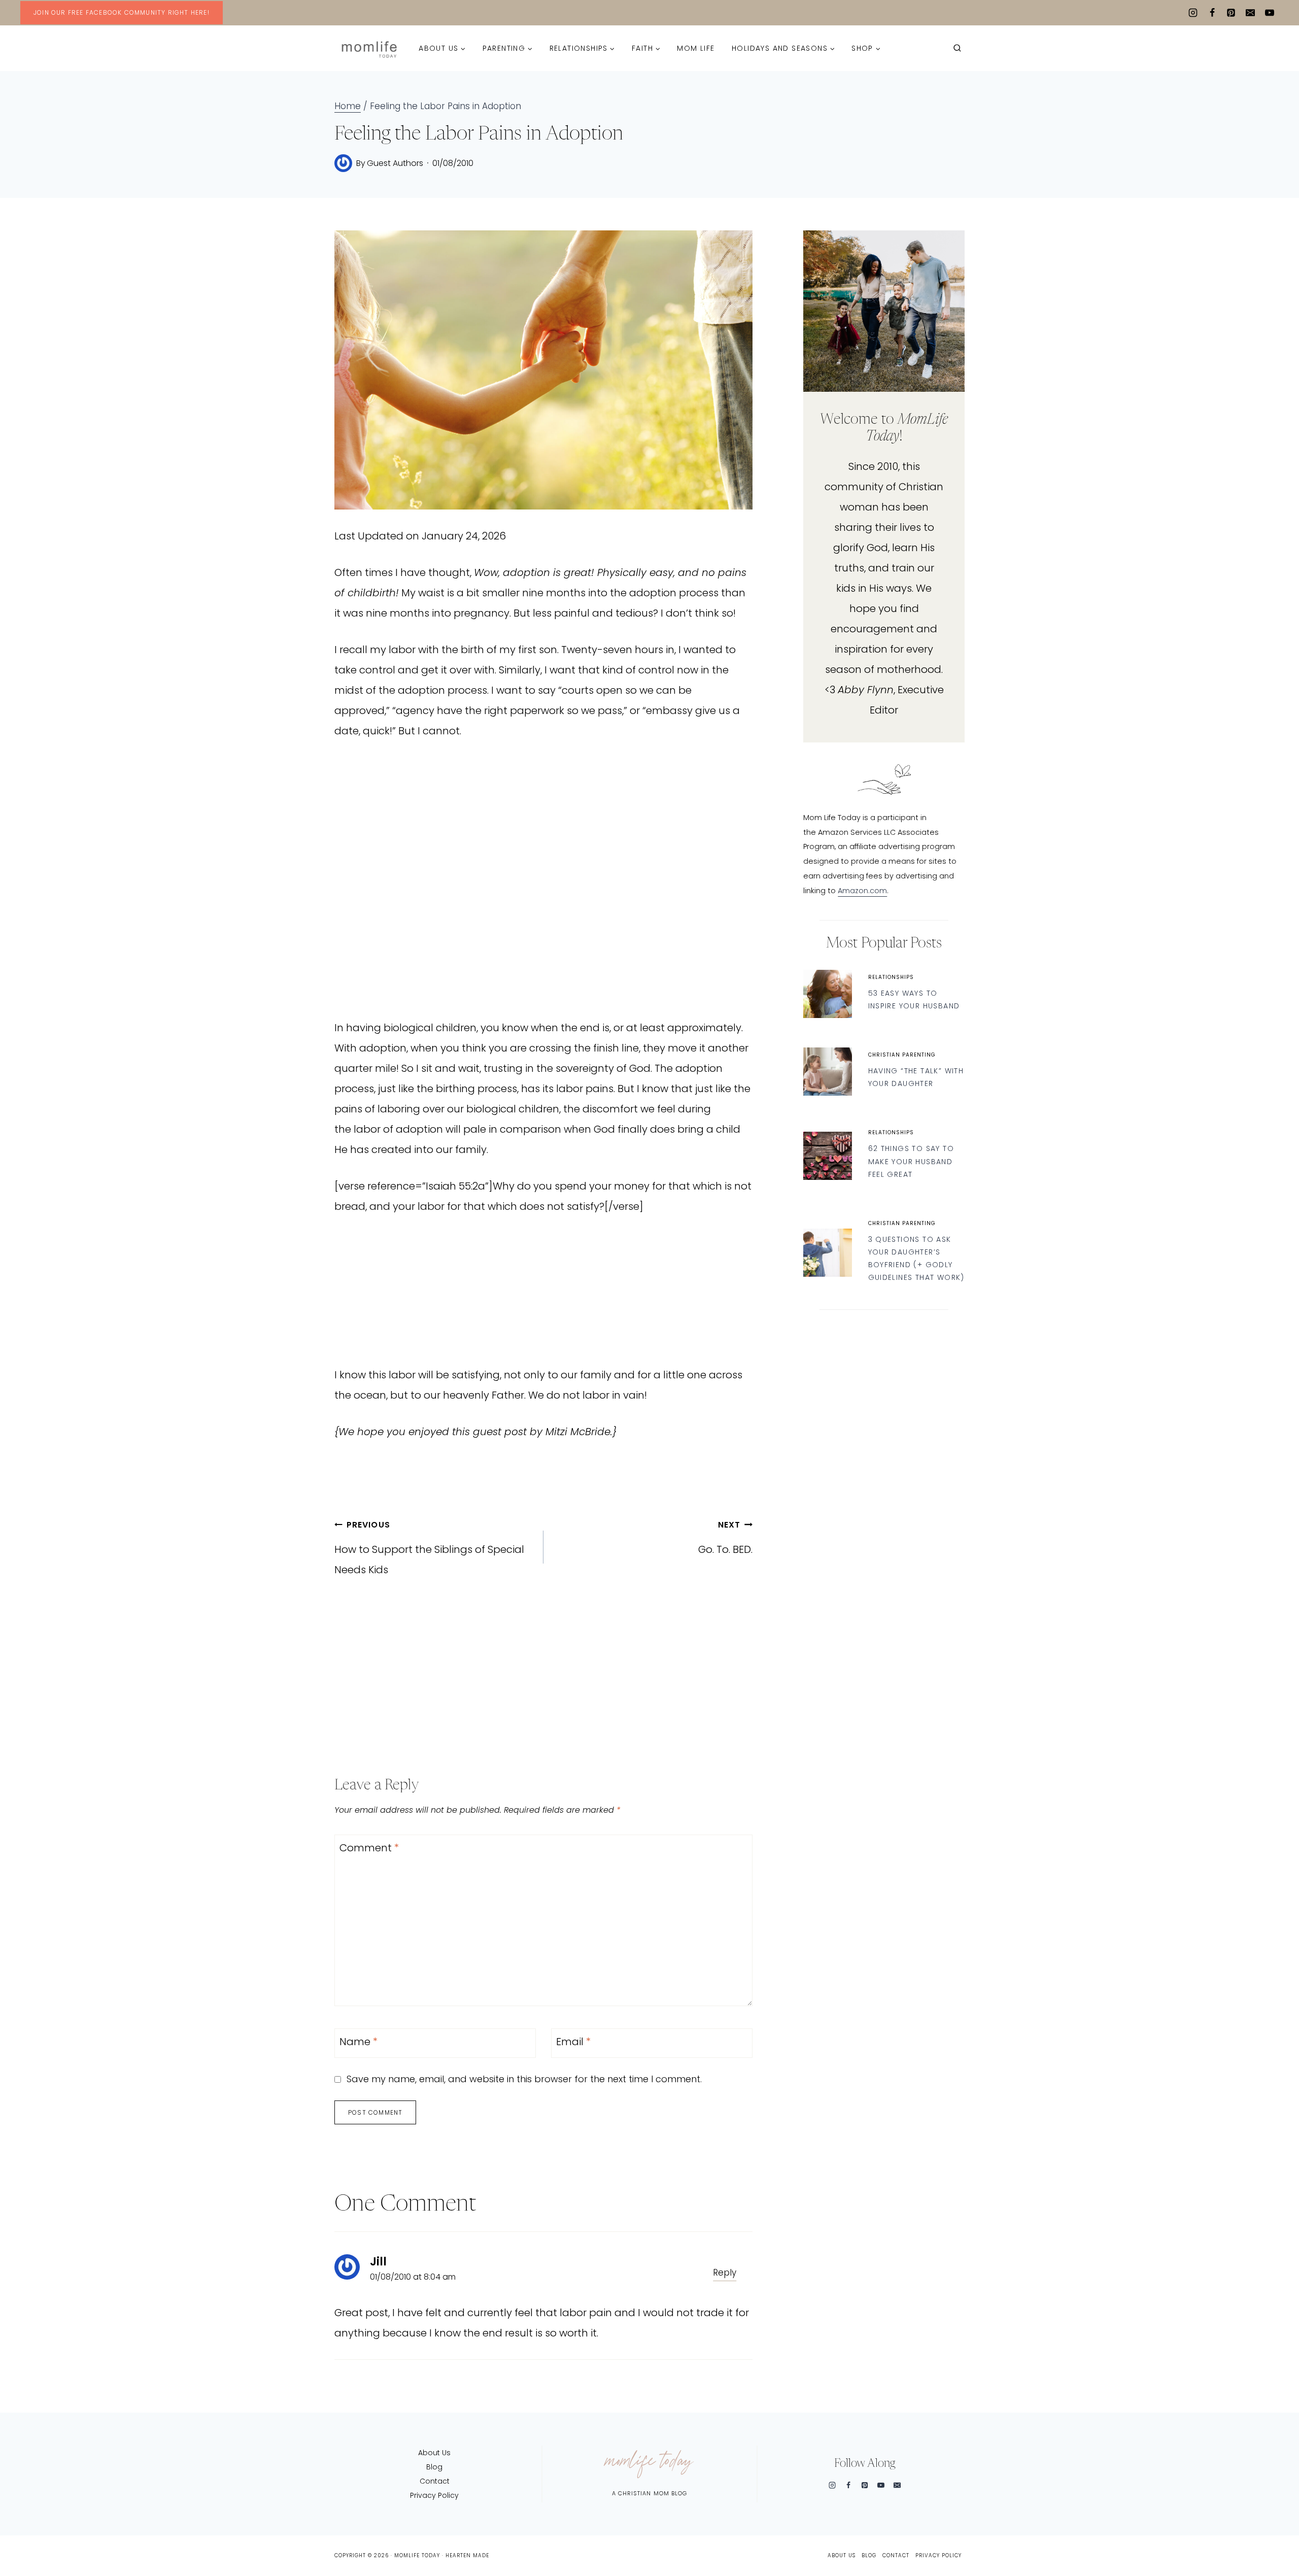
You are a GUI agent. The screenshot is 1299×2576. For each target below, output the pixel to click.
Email (573, 2042)
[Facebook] (1212, 13)
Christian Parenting (902, 1055)
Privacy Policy (434, 2495)
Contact (435, 2481)
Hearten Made (467, 2555)
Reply (725, 2273)
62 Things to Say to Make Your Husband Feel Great (911, 1161)
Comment (369, 1848)
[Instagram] (1193, 13)
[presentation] (827, 994)
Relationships (891, 977)
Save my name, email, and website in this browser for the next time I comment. (524, 2079)
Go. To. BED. (725, 1538)
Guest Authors (395, 163)
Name (358, 2042)
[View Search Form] (957, 48)
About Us (434, 2453)
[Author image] (343, 163)
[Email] (1250, 13)
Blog (434, 2467)
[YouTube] (1270, 13)
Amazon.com (862, 891)
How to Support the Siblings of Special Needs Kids (429, 1548)
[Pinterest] (1231, 13)
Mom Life (696, 48)
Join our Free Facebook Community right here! (122, 12)
